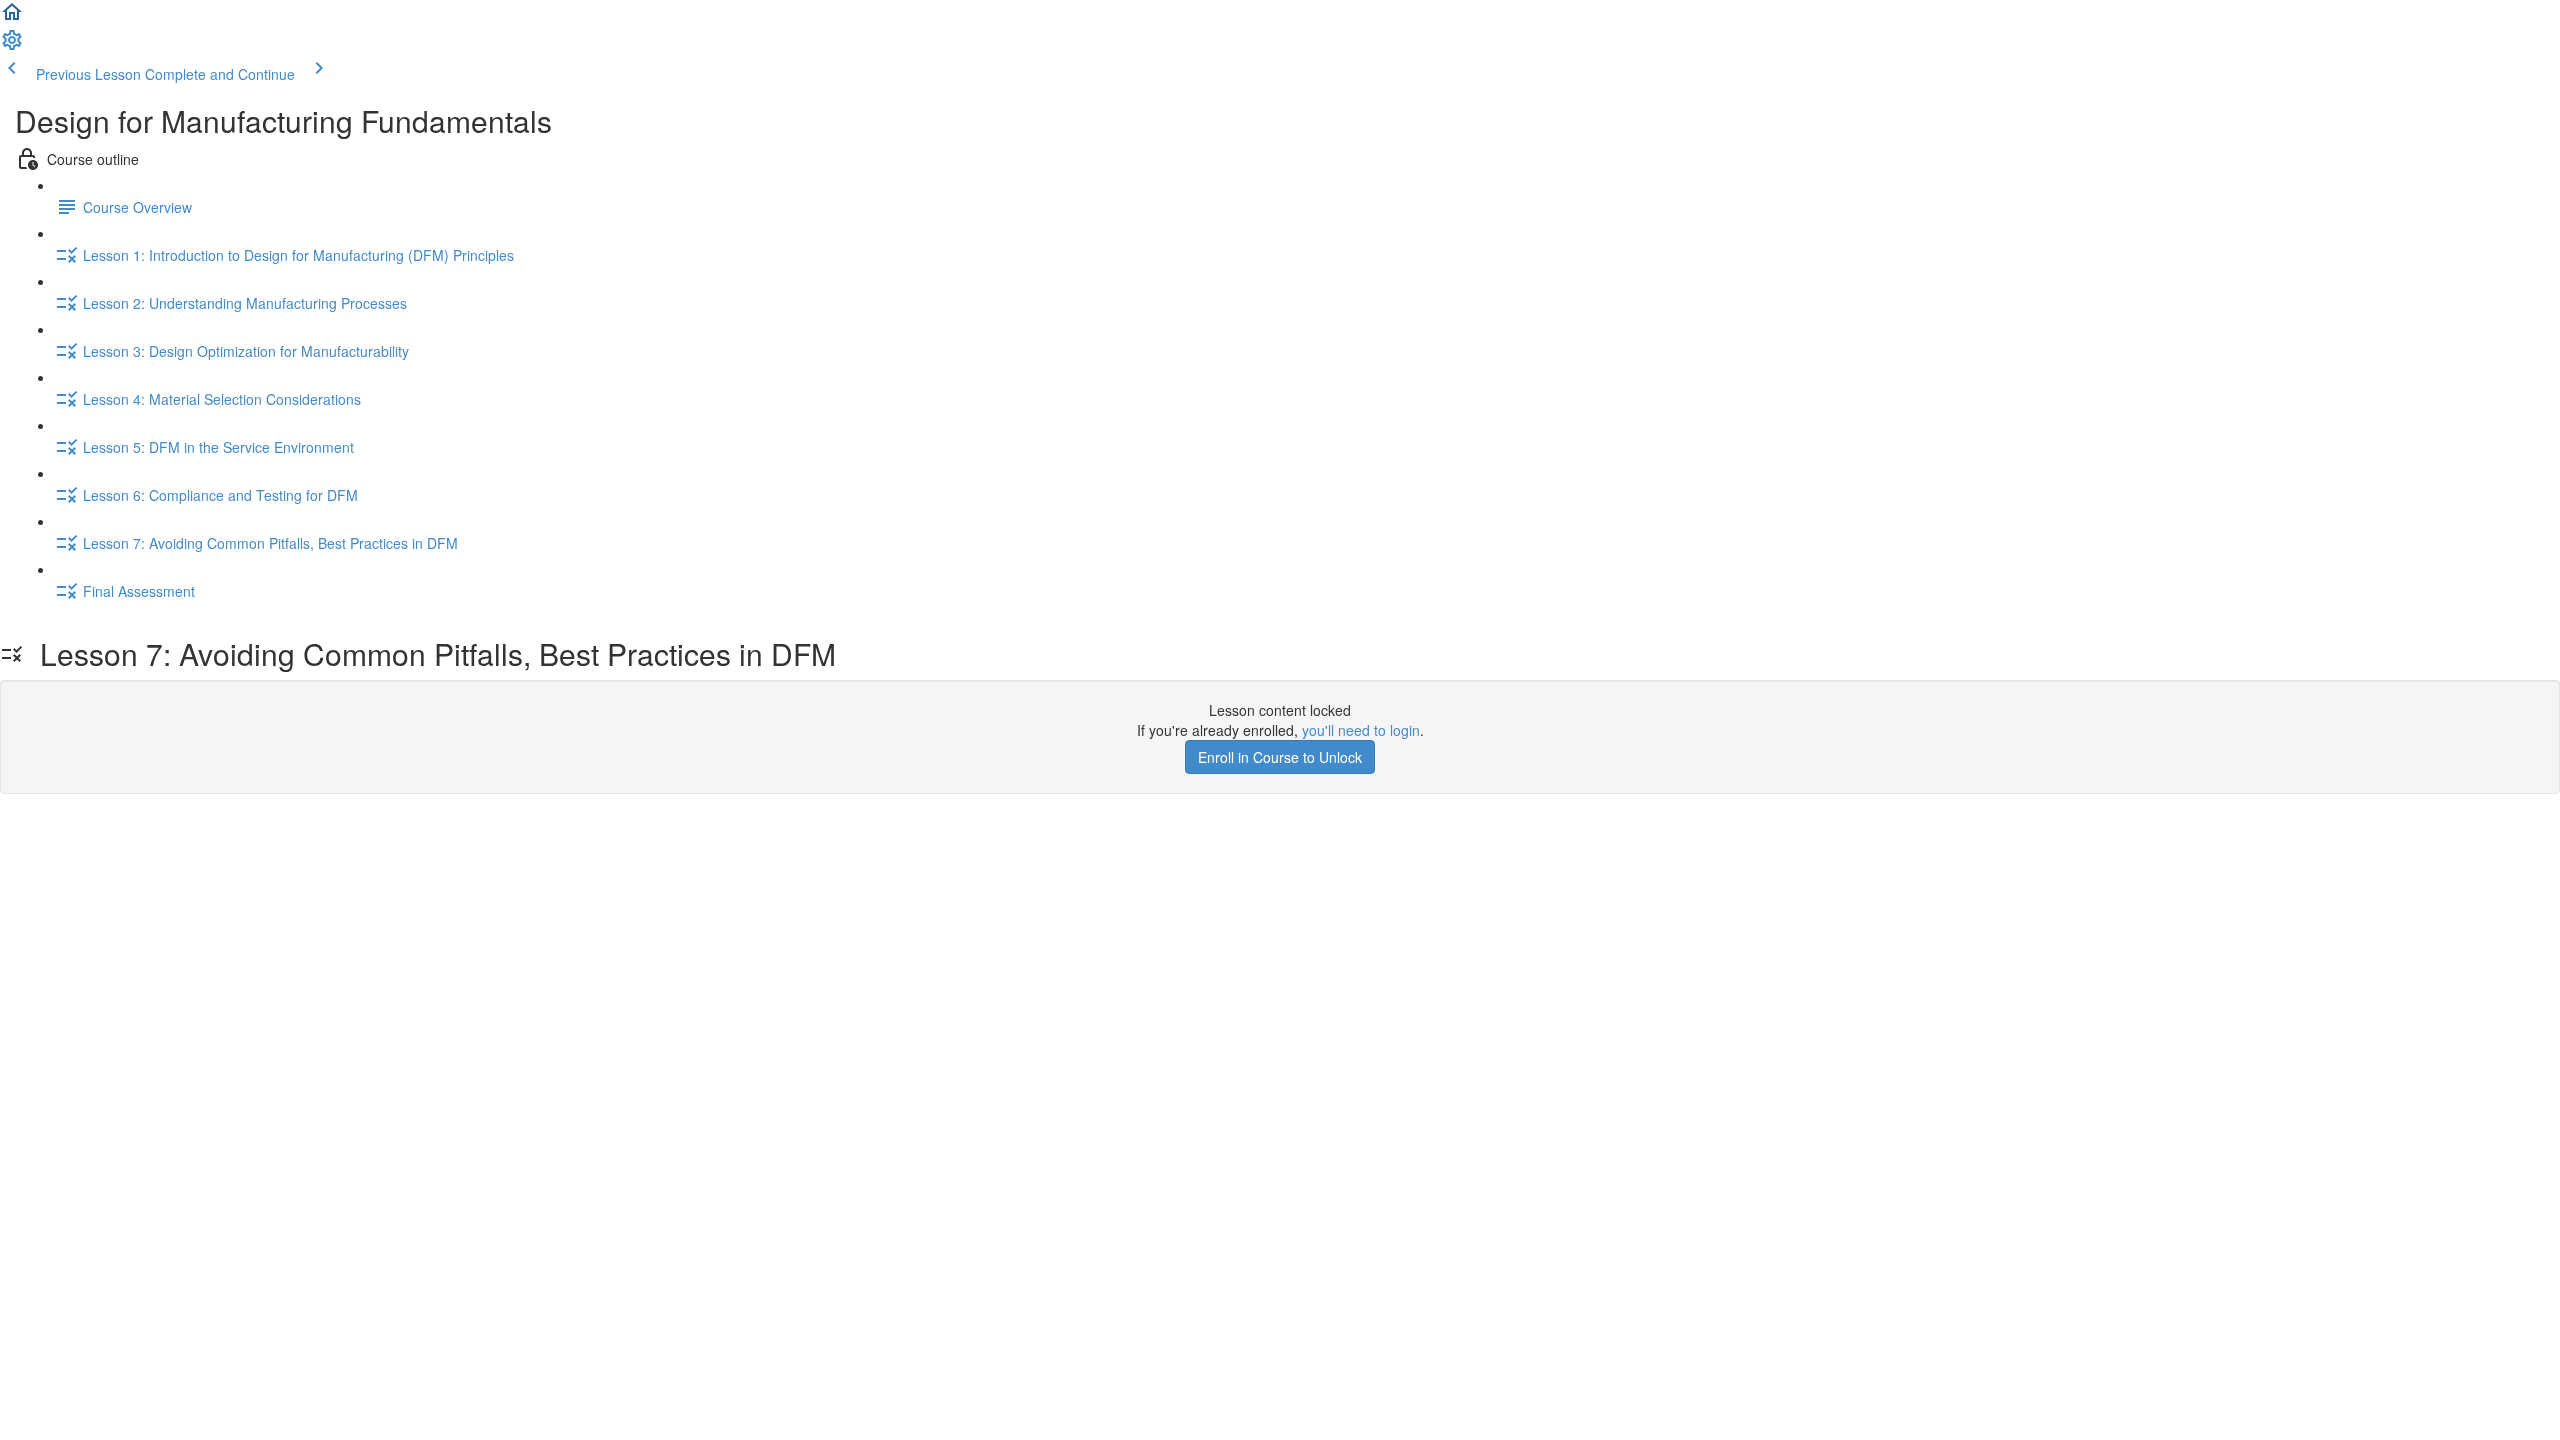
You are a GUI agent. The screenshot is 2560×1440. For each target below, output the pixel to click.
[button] (12, 18)
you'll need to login (1361, 730)
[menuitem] (12, 46)
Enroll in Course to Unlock (1280, 757)
